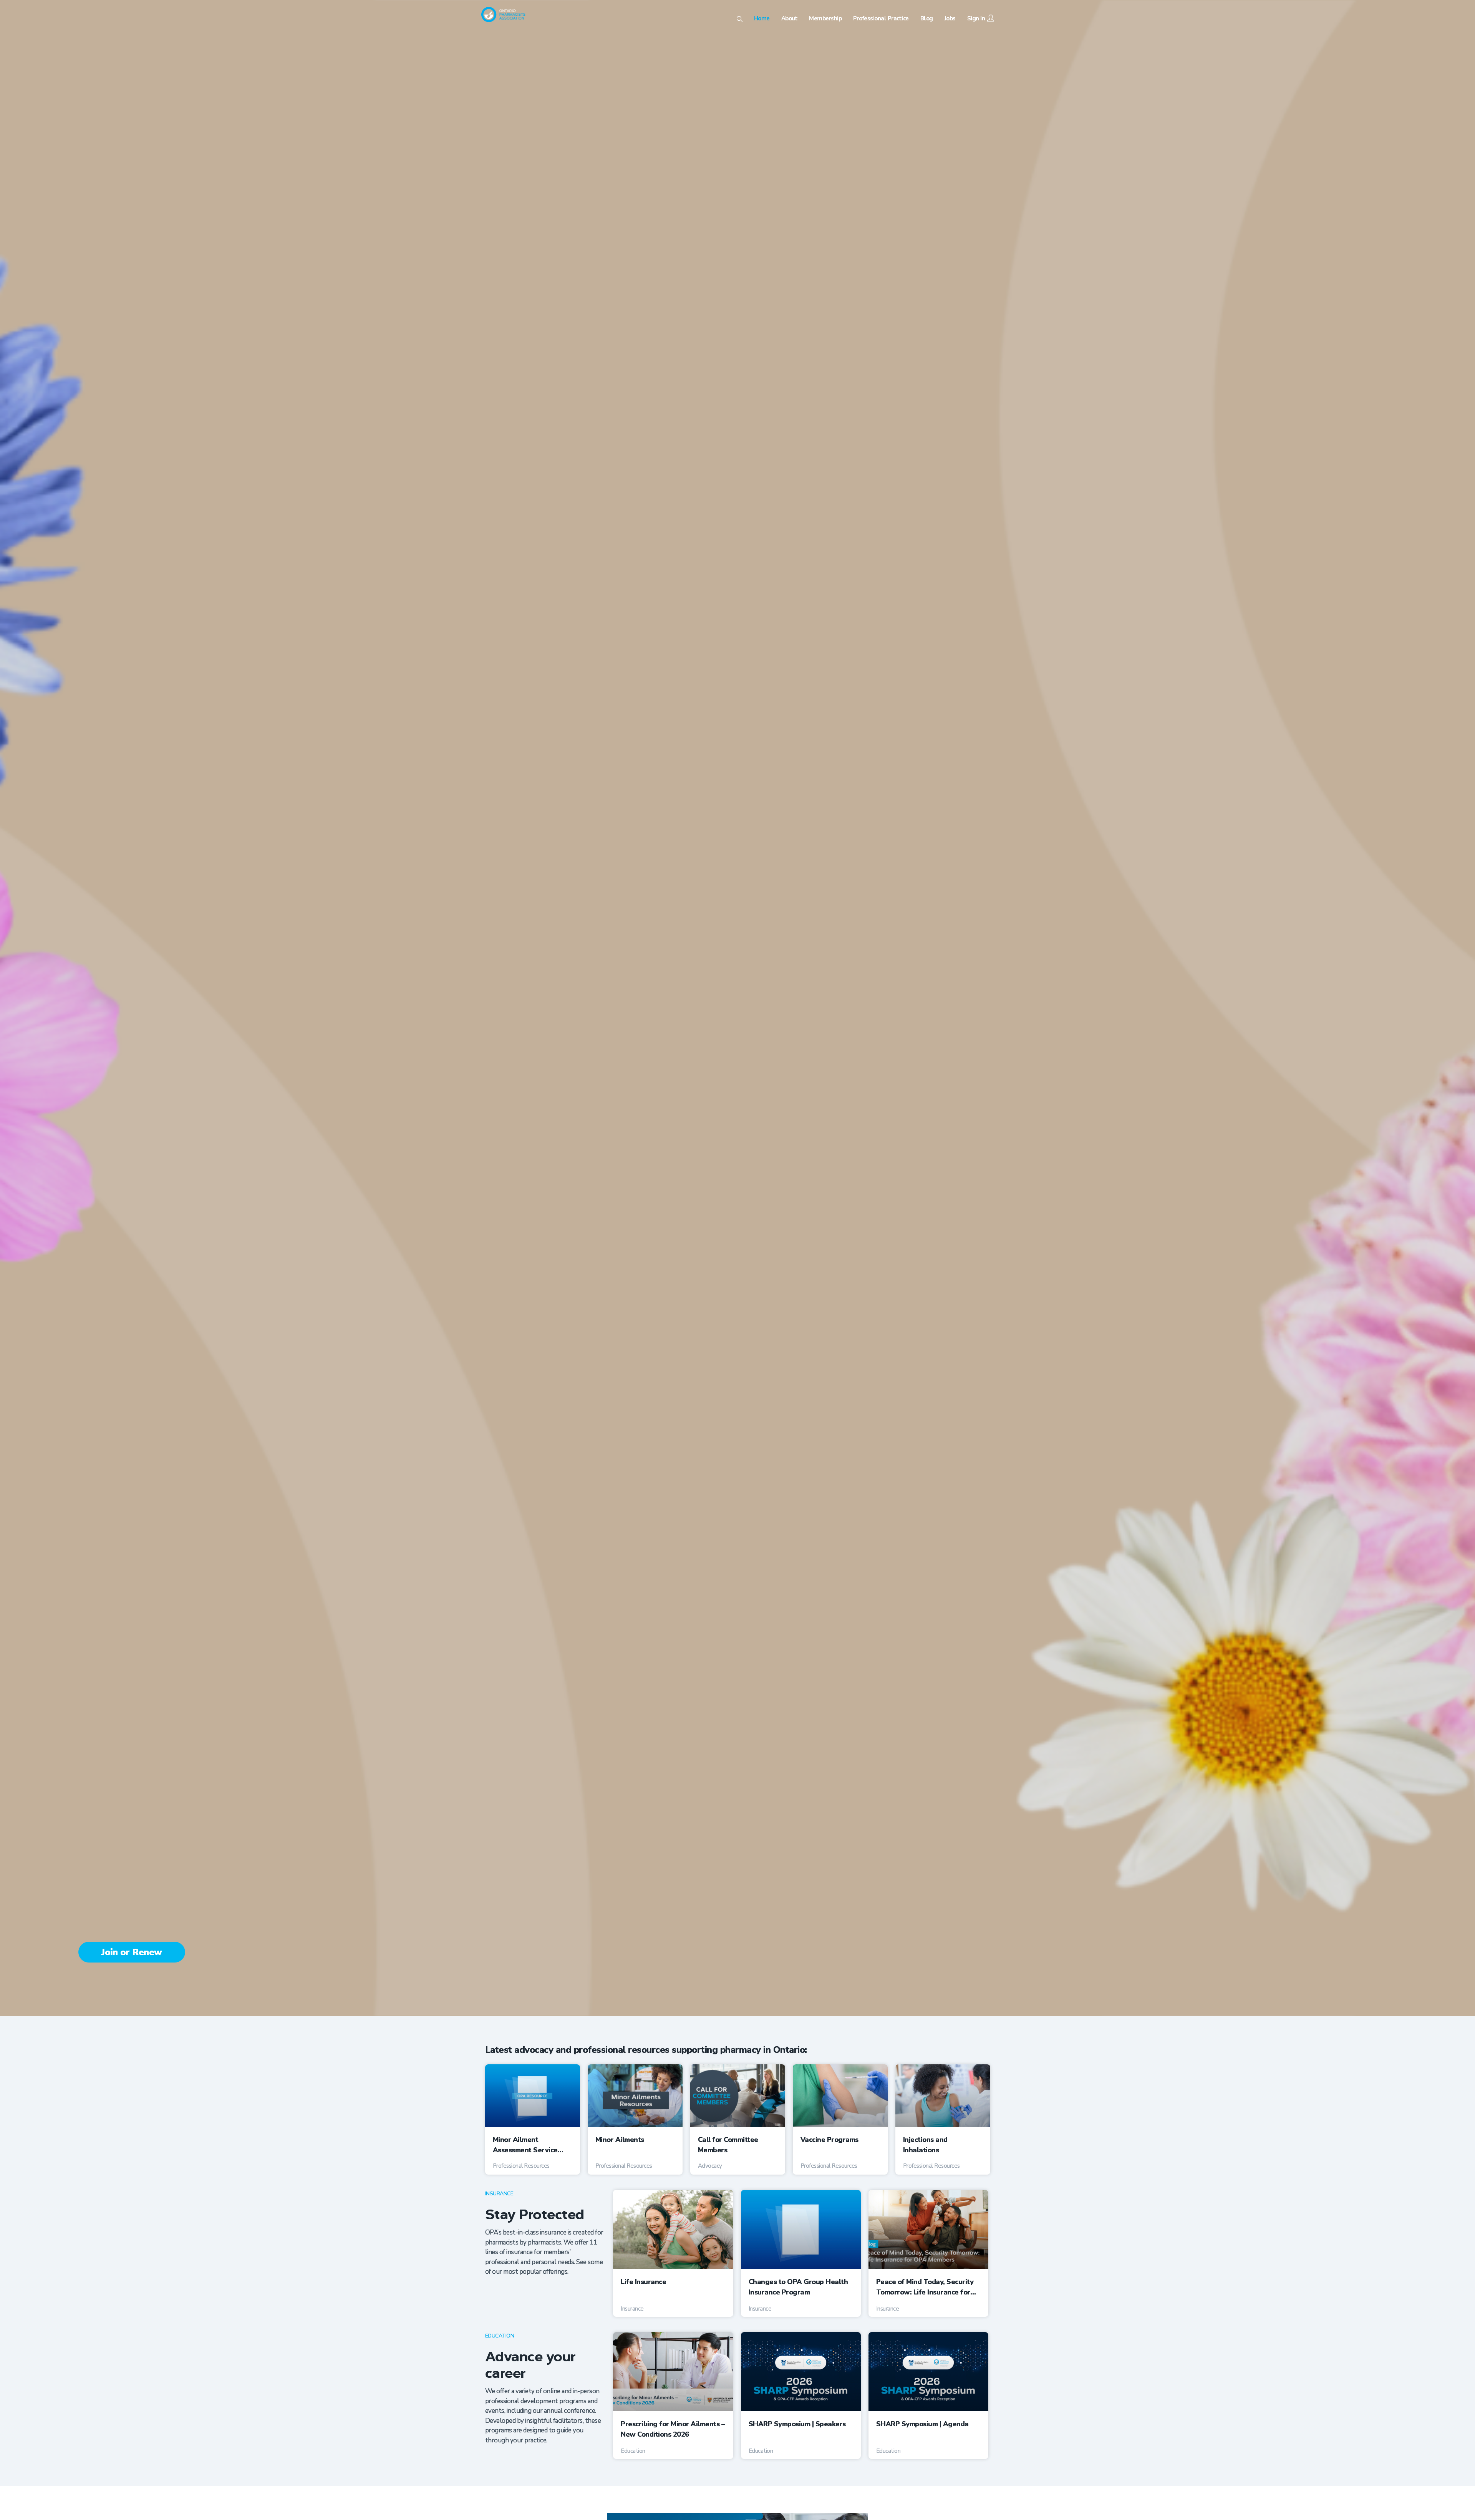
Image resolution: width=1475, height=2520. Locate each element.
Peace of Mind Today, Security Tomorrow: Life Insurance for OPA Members (925, 2287)
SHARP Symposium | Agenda (922, 2424)
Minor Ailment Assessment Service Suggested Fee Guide (528, 2145)
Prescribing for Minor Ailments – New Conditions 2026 (673, 2429)
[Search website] (740, 20)
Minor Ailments (620, 2140)
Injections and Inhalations (925, 2145)
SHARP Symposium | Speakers (797, 2424)
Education (500, 2336)
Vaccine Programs (829, 2140)
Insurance (499, 2194)
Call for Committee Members (728, 2145)
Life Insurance (643, 2282)
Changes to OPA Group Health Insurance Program (798, 2287)
